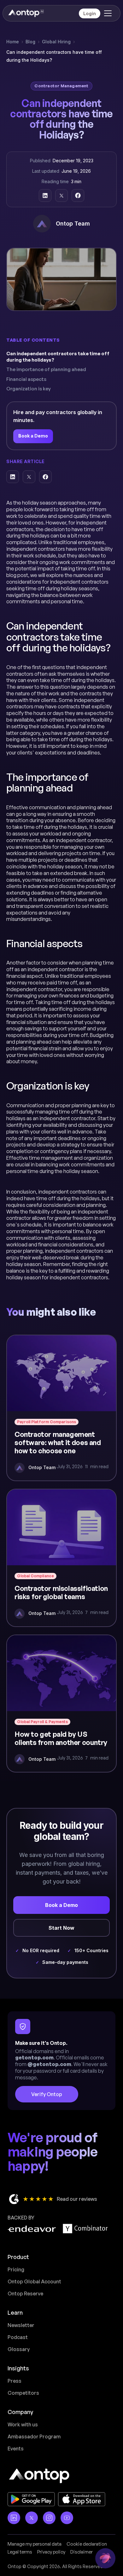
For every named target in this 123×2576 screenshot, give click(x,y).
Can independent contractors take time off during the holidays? (58, 357)
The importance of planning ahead (46, 369)
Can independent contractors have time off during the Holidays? (54, 56)
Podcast (18, 2337)
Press (15, 2381)
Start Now (61, 1928)
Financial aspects (26, 379)
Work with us (23, 2424)
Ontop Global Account (34, 2281)
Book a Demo (33, 436)
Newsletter (21, 2325)
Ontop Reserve (25, 2294)
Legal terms (20, 2552)
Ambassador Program (34, 2436)
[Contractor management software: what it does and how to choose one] (61, 1408)
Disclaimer (82, 2552)
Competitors (23, 2393)
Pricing (16, 2269)
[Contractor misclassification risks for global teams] (61, 1558)
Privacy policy (51, 2552)
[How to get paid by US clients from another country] (61, 1704)
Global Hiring (56, 42)
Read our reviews (77, 2199)
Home (13, 42)
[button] (107, 13)
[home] (26, 13)
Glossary (19, 2349)
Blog (30, 42)
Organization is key (29, 389)
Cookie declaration (87, 2544)
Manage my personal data (35, 2544)
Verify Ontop (47, 2094)
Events (16, 2449)
